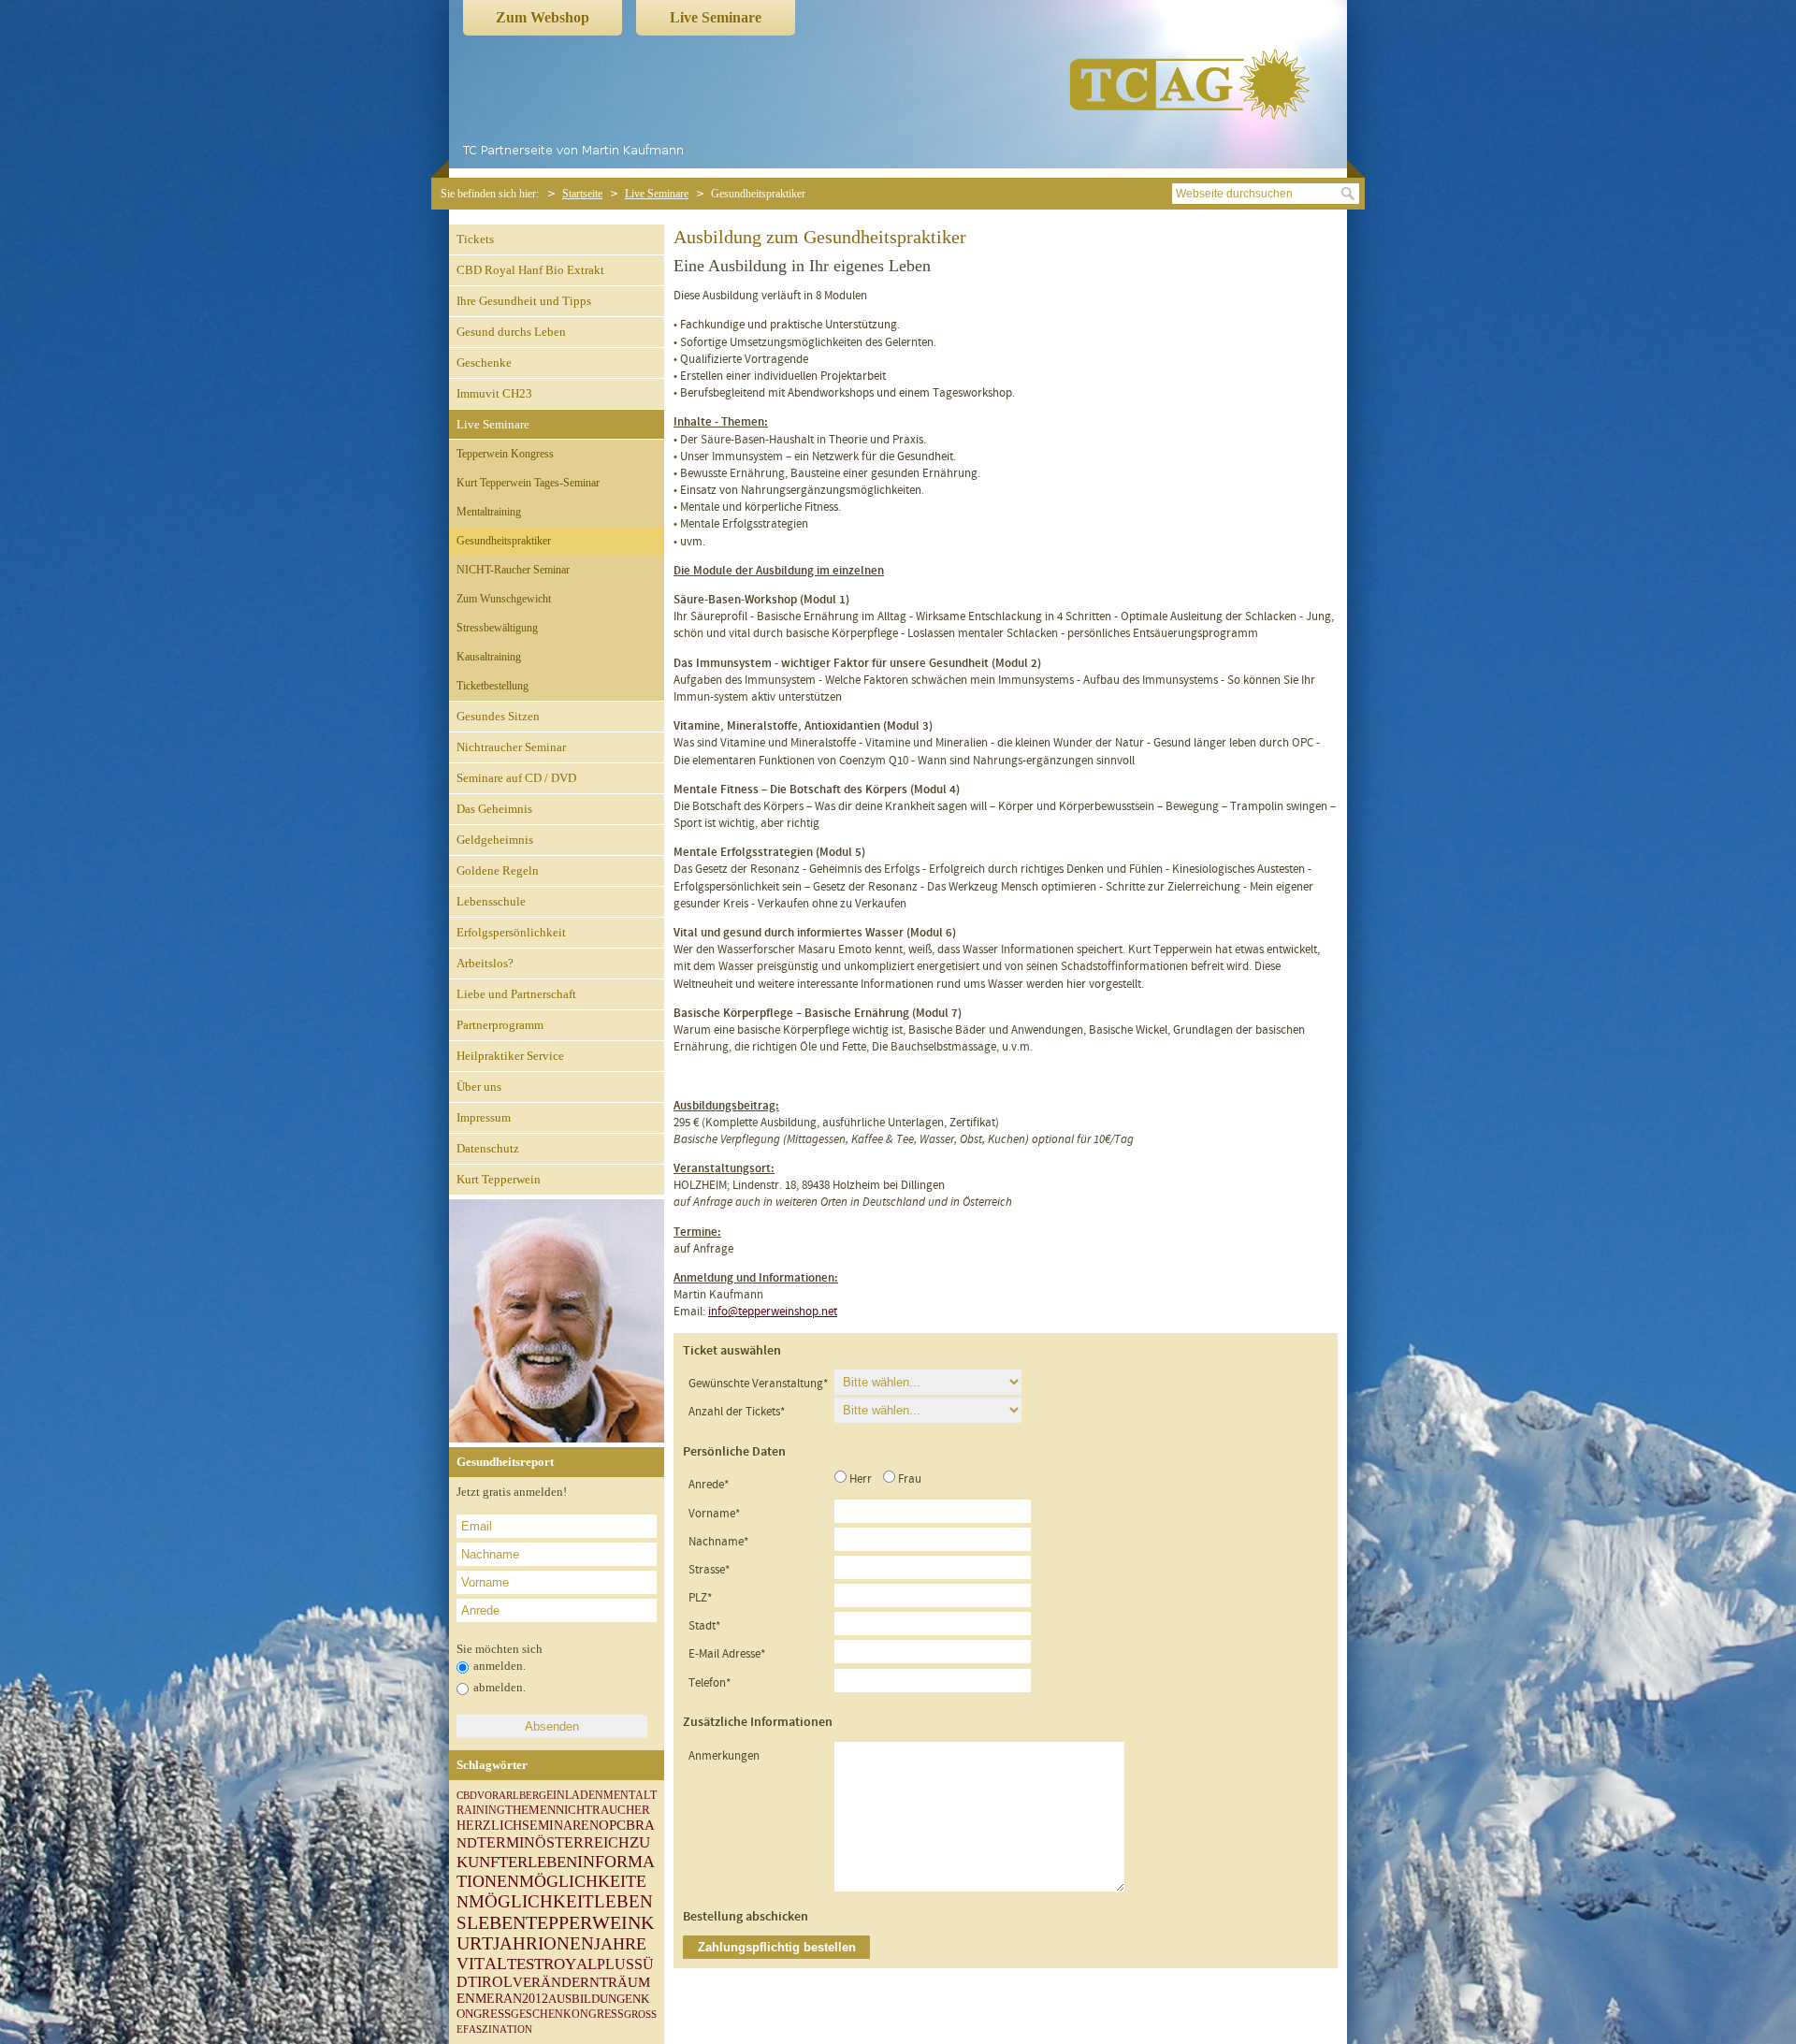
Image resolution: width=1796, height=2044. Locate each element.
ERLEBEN (543, 1862)
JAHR (515, 1943)
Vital (482, 1964)
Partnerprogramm (500, 1025)
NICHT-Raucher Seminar (513, 570)
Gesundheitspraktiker (504, 541)
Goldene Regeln (498, 870)
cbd (467, 1796)
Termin (506, 1842)
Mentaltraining (489, 512)
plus (616, 1964)
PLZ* (700, 1598)
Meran (499, 1999)
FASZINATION (498, 2030)
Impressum (484, 1117)
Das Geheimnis (494, 809)
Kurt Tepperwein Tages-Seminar (528, 483)
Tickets (475, 239)
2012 (535, 1999)
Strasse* (709, 1570)
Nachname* (718, 1542)
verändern (556, 1982)
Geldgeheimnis (495, 840)
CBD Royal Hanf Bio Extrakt (530, 270)
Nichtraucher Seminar (511, 747)
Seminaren (560, 1826)
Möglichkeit (531, 1902)
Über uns (479, 1087)
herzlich (489, 1826)
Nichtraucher (603, 1810)
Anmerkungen (724, 1756)
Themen (530, 1810)
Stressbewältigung (497, 628)
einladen (575, 1795)
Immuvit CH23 (494, 393)
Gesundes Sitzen (498, 716)
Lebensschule (491, 901)
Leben (496, 1923)
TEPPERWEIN (583, 1922)
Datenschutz (488, 1148)
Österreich (582, 1842)
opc (612, 1825)
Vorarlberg (512, 1795)
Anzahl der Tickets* (737, 1412)
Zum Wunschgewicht (504, 599)
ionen (566, 1944)
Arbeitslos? (485, 963)
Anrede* (709, 1485)
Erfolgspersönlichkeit (511, 932)
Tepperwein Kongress (505, 454)
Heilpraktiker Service (510, 1056)
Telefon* (710, 1683)
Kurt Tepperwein (499, 1179)
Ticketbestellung (492, 686)
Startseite (582, 194)
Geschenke (484, 362)
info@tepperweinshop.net (773, 1312)
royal (570, 1964)
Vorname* (714, 1514)
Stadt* (704, 1626)
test (525, 1964)
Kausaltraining (489, 657)
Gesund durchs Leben (511, 332)
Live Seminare (716, 17)
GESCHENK (541, 2014)
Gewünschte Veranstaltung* (758, 1384)
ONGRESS (598, 2014)
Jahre (620, 1944)
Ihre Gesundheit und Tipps (524, 301)
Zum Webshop (543, 17)
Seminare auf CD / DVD (516, 778)
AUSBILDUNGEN (594, 1999)
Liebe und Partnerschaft (516, 994)
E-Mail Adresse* (727, 1654)
